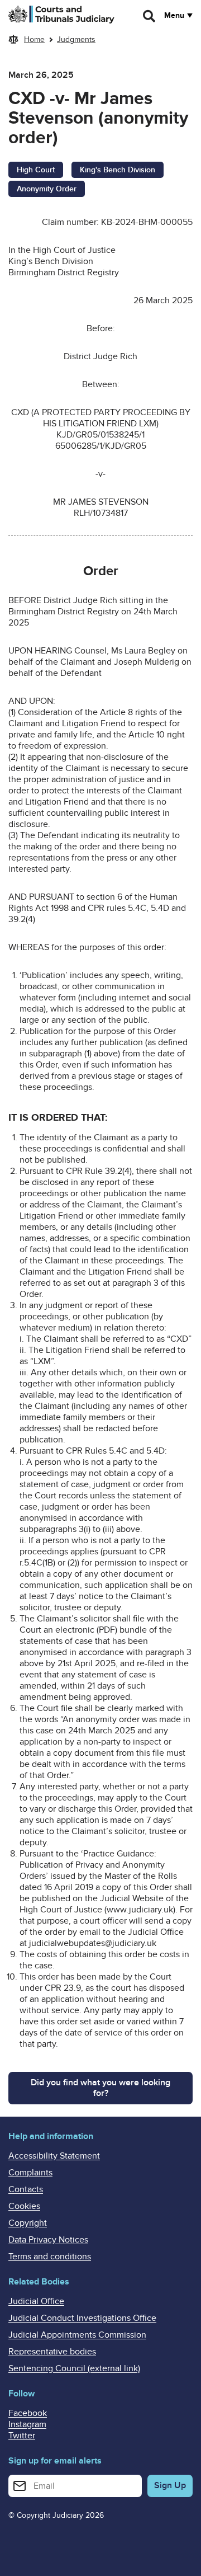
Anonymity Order (47, 189)
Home (34, 39)
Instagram (27, 2424)
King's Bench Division (118, 170)
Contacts (26, 2189)
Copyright (28, 2223)
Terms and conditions (50, 2257)
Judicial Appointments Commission (77, 2335)
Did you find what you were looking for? (100, 2088)
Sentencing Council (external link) (74, 2368)
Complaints (30, 2173)
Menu (174, 16)
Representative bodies (52, 2352)
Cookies (24, 2206)
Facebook (28, 2413)
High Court (36, 170)
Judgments (76, 39)
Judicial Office (36, 2301)
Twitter (22, 2436)
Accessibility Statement (54, 2156)
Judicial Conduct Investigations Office (82, 2318)
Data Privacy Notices (48, 2240)
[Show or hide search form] (150, 16)
